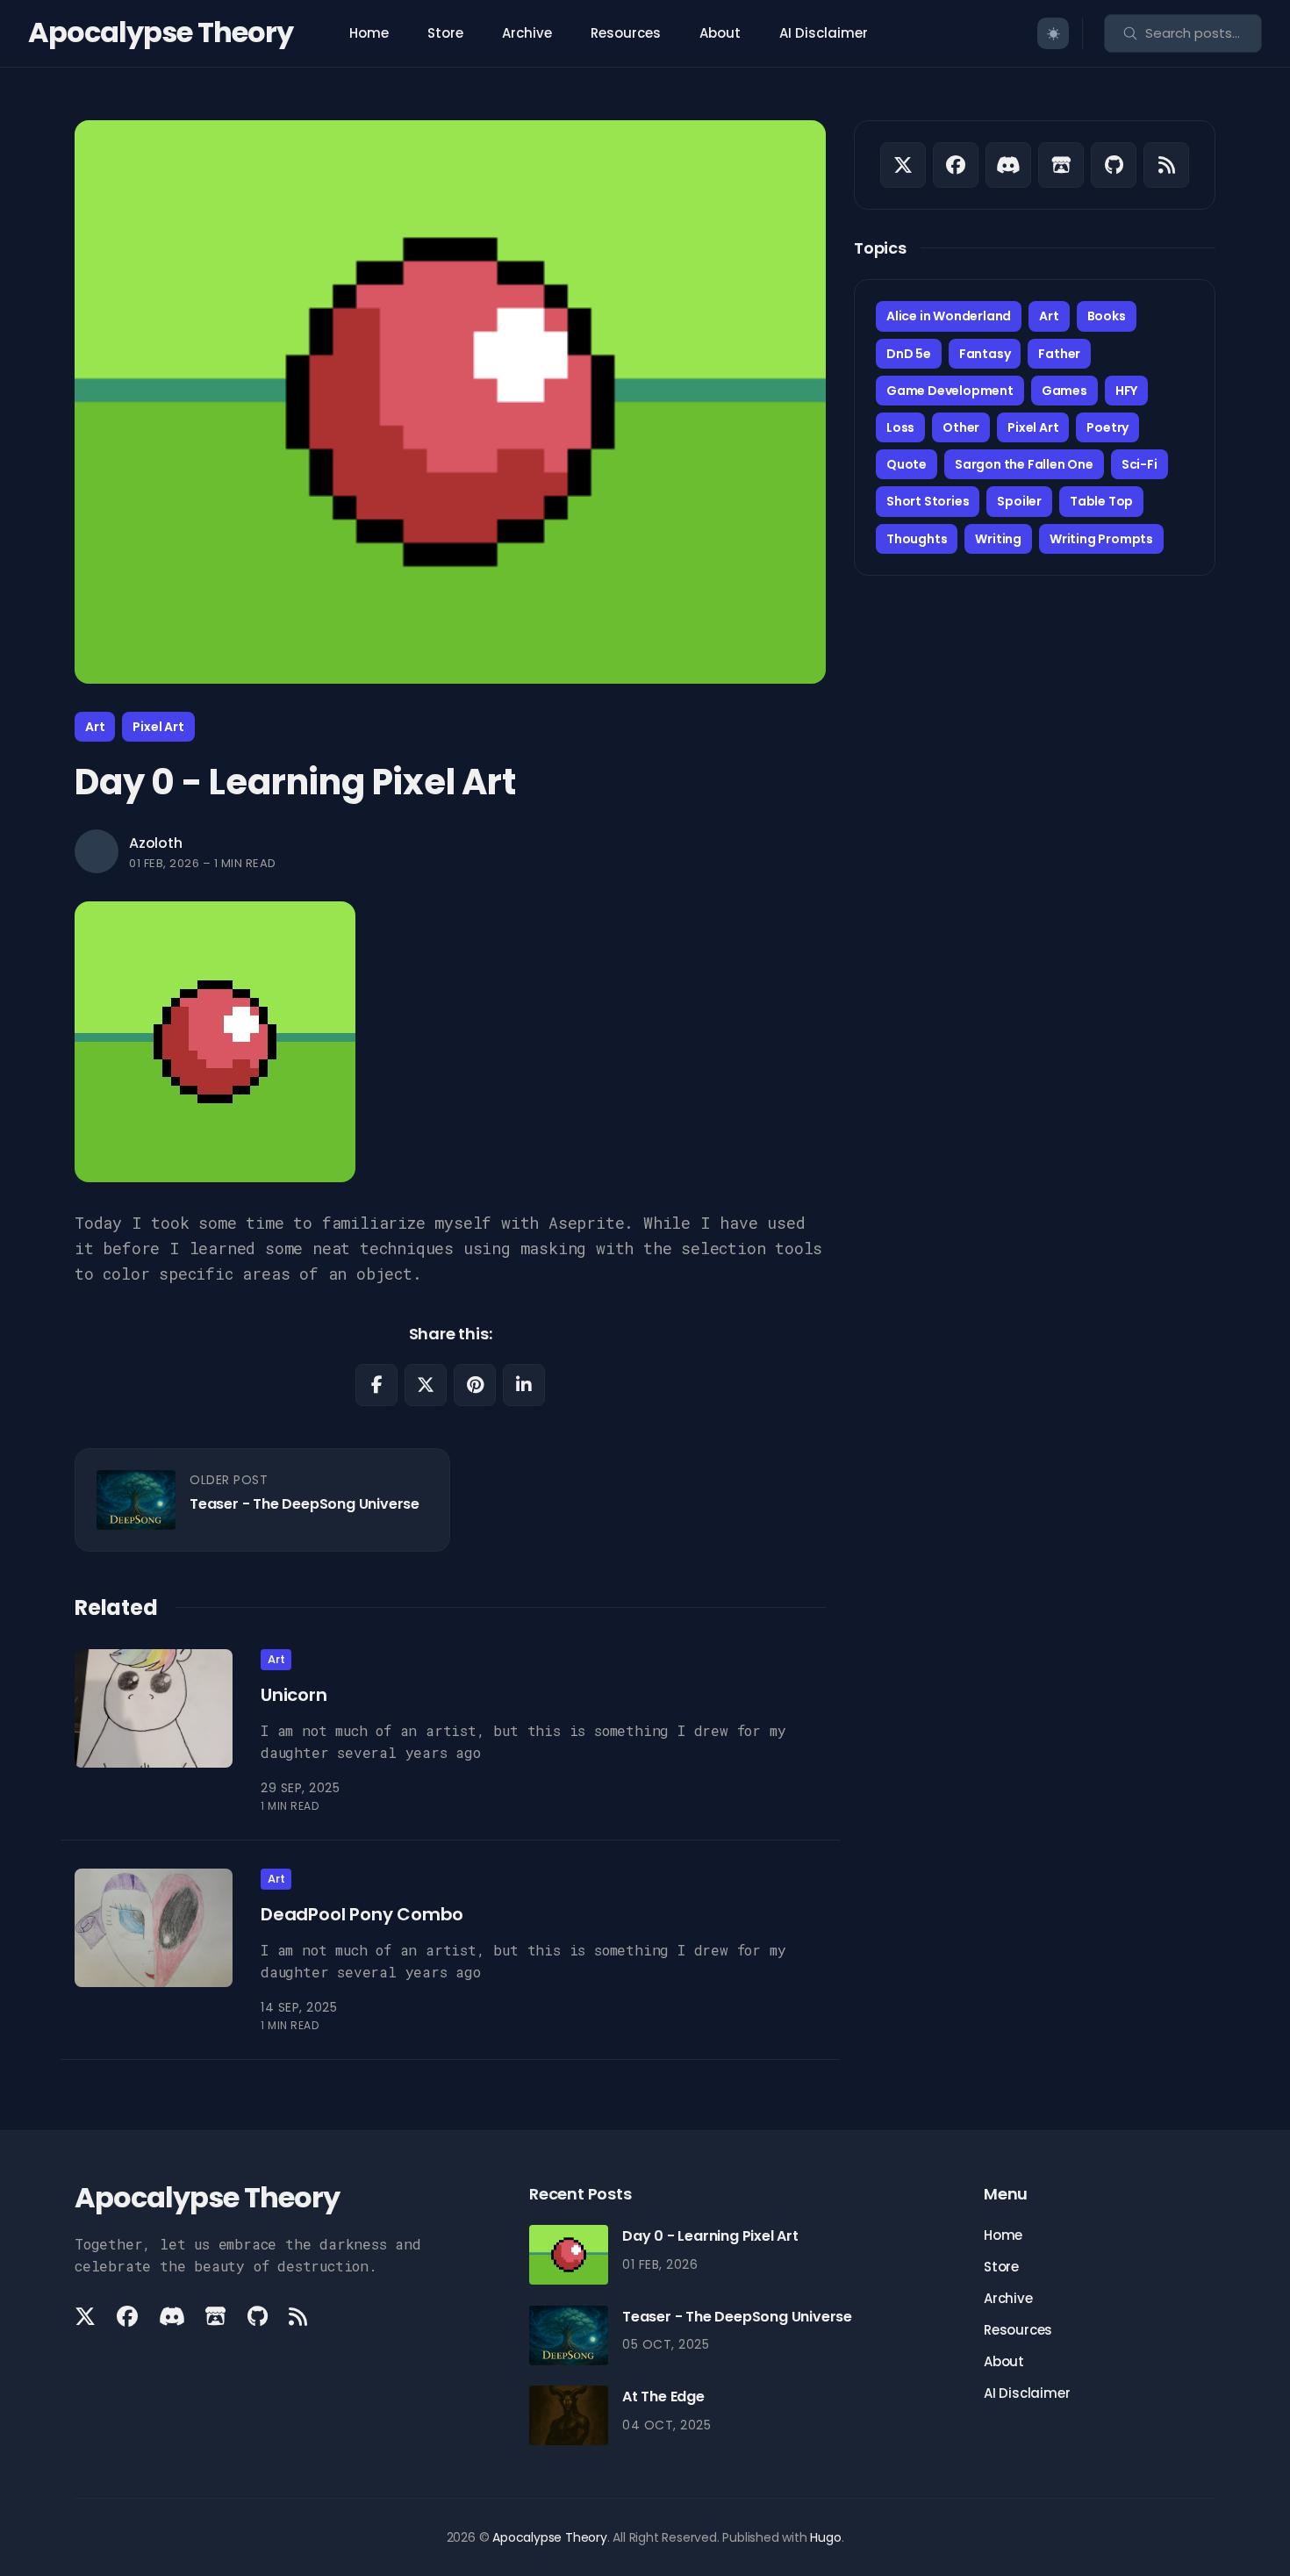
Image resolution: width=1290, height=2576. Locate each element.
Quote (907, 464)
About (720, 33)
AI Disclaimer (824, 33)
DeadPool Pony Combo (362, 1913)
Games (1064, 391)
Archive (527, 33)
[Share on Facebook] (376, 1385)
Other (961, 427)
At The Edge (663, 2397)
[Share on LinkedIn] (524, 1385)
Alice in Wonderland (949, 316)
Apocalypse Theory (161, 32)
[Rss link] (1166, 165)
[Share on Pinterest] (475, 1385)
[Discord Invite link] (1008, 165)
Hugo (825, 2537)
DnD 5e (909, 354)
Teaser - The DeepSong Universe (305, 1504)
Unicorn (294, 1695)
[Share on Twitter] (426, 1385)
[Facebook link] (956, 165)
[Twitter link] (903, 165)
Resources (626, 33)
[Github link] (1114, 165)
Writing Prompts (1101, 539)
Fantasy (985, 354)
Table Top (1101, 501)
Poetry (1107, 427)
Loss (900, 427)
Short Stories (928, 501)
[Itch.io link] (1061, 165)
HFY (1126, 391)
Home (369, 33)
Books (1107, 316)
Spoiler (1019, 501)
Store (445, 33)
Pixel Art (158, 727)
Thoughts (917, 539)
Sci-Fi (1139, 464)
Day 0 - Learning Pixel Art (710, 2236)
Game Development (950, 391)
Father (1059, 354)
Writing (998, 539)
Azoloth (156, 843)
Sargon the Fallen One (1024, 464)
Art (95, 727)
